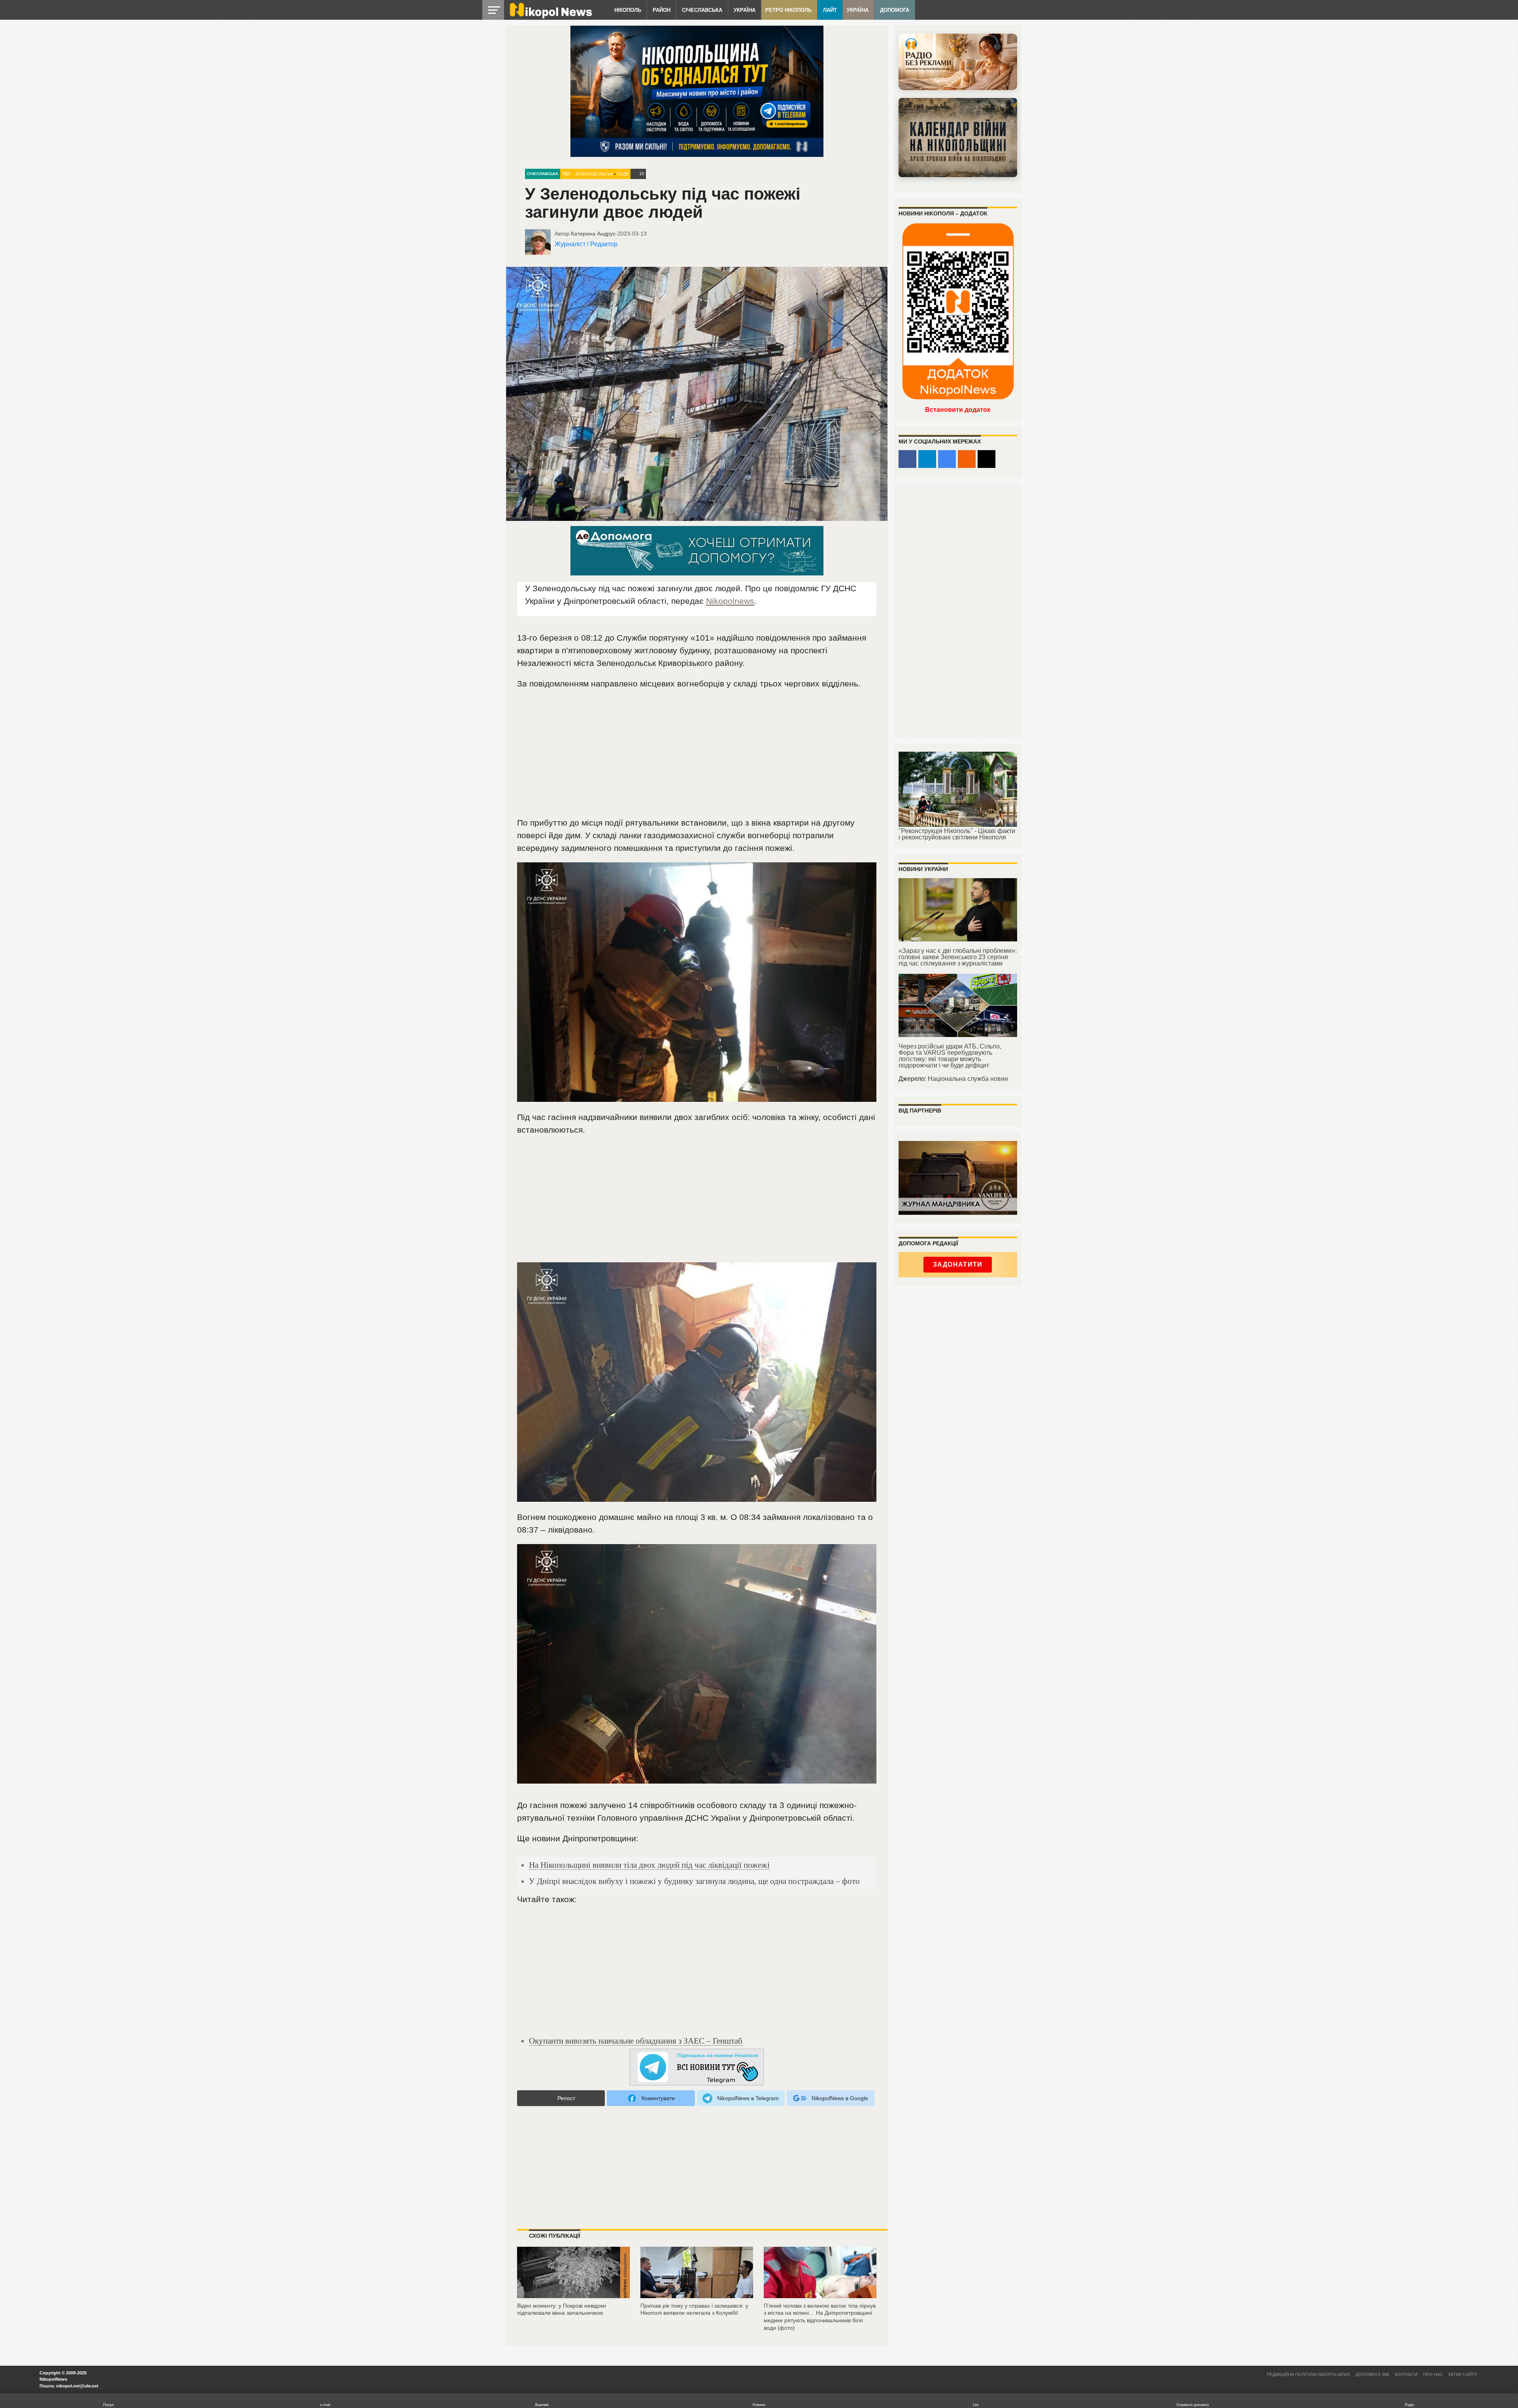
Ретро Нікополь (788, 10)
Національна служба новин (968, 1079)
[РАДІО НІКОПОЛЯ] (958, 138)
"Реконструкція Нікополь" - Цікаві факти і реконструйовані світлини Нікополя (957, 834)
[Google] (947, 459)
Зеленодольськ (594, 174)
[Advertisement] (697, 757)
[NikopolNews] (697, 2068)
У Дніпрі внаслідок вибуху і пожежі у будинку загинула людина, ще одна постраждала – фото (694, 1881)
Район (662, 10)
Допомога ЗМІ (1372, 2374)
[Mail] (987, 459)
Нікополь (628, 10)
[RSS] (967, 459)
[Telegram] (927, 459)
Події (623, 174)
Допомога (895, 10)
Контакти (1406, 2374)
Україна (745, 10)
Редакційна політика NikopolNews (1308, 2374)
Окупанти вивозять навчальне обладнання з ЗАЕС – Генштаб (636, 2041)
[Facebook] (907, 459)
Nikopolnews (730, 601)
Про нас (1433, 2374)
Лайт (830, 10)
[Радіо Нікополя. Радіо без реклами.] (958, 62)
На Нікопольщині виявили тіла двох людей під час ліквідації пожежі (649, 1865)
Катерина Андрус (593, 234)
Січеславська (702, 10)
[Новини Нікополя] (550, 16)
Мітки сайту (1463, 2374)
